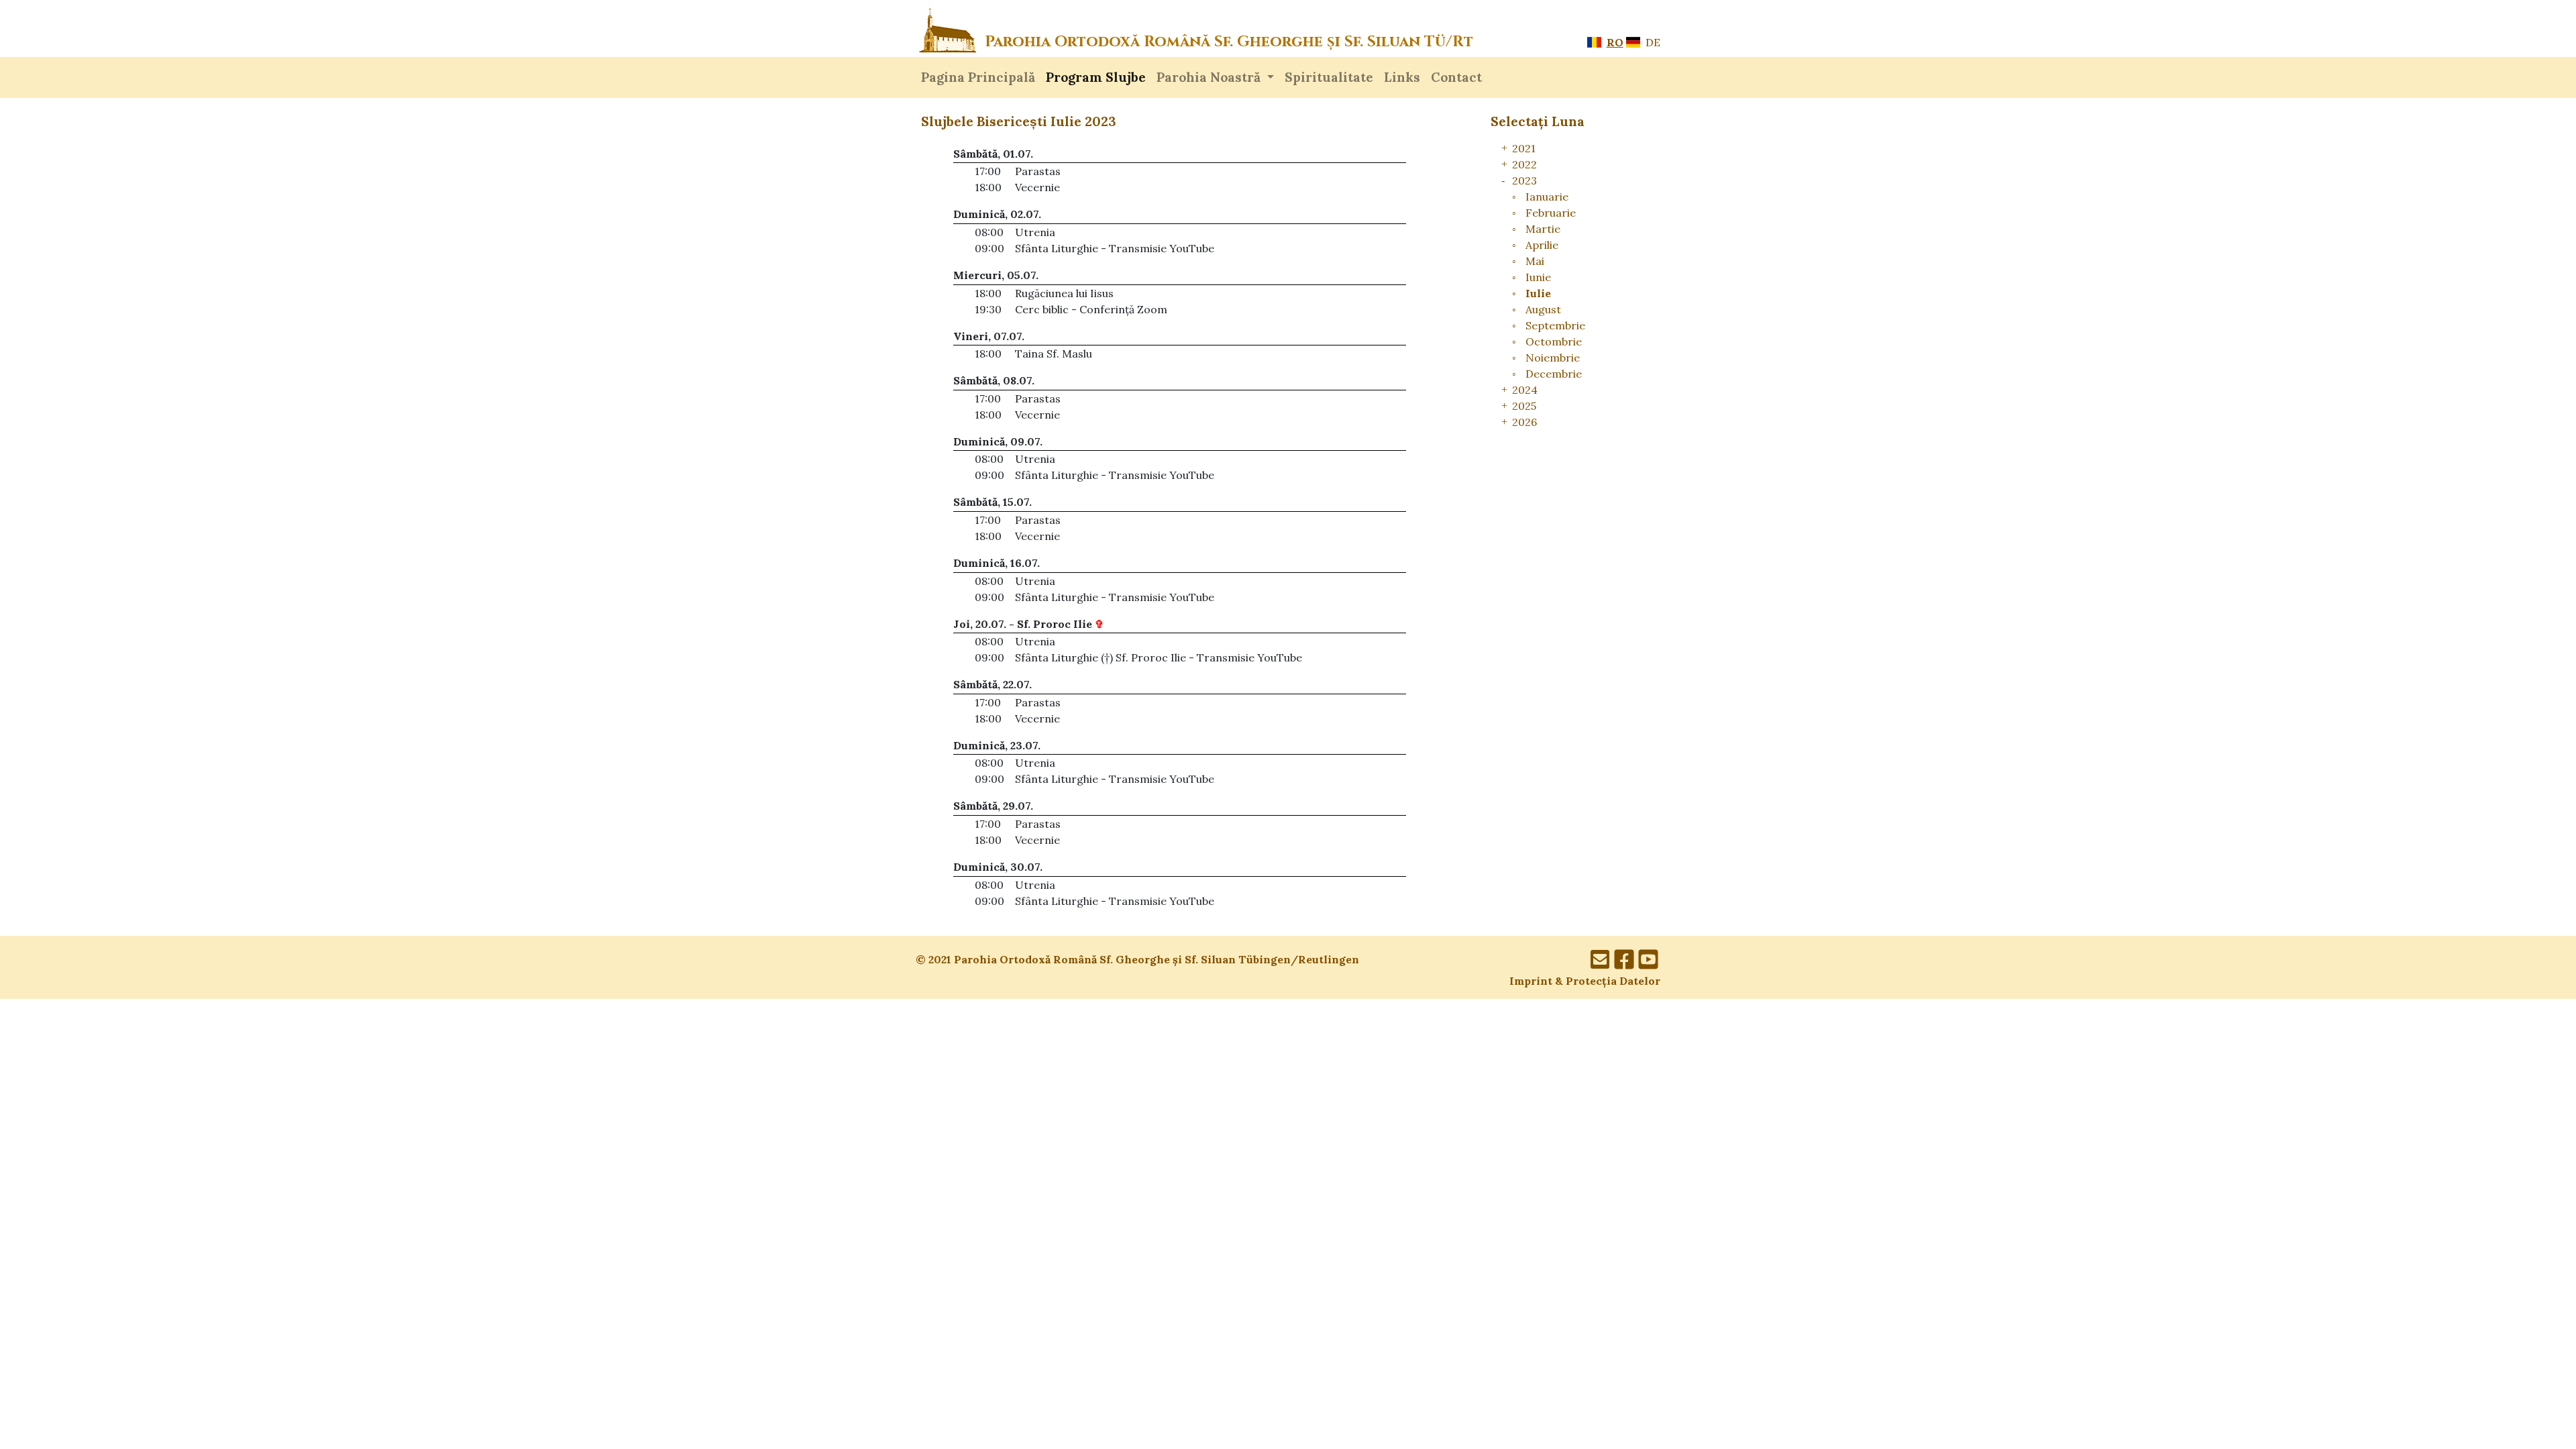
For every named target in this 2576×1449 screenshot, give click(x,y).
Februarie (1551, 213)
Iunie (1538, 277)
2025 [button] (1524, 406)
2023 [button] (1524, 180)
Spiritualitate (1329, 77)
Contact (1456, 77)
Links (1402, 77)
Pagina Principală (978, 77)
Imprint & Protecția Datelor (1585, 981)
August (1543, 309)
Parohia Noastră (1210, 77)
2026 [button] (1524, 422)
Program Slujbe (1096, 77)
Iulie (1538, 293)
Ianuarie (1547, 197)
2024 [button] (1525, 390)
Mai (1535, 261)
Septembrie (1555, 325)
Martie (1543, 229)
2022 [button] (1524, 164)
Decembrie (1554, 374)
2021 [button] (1524, 148)
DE (1652, 42)
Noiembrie (1553, 358)
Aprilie (1542, 245)
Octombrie (1554, 341)
